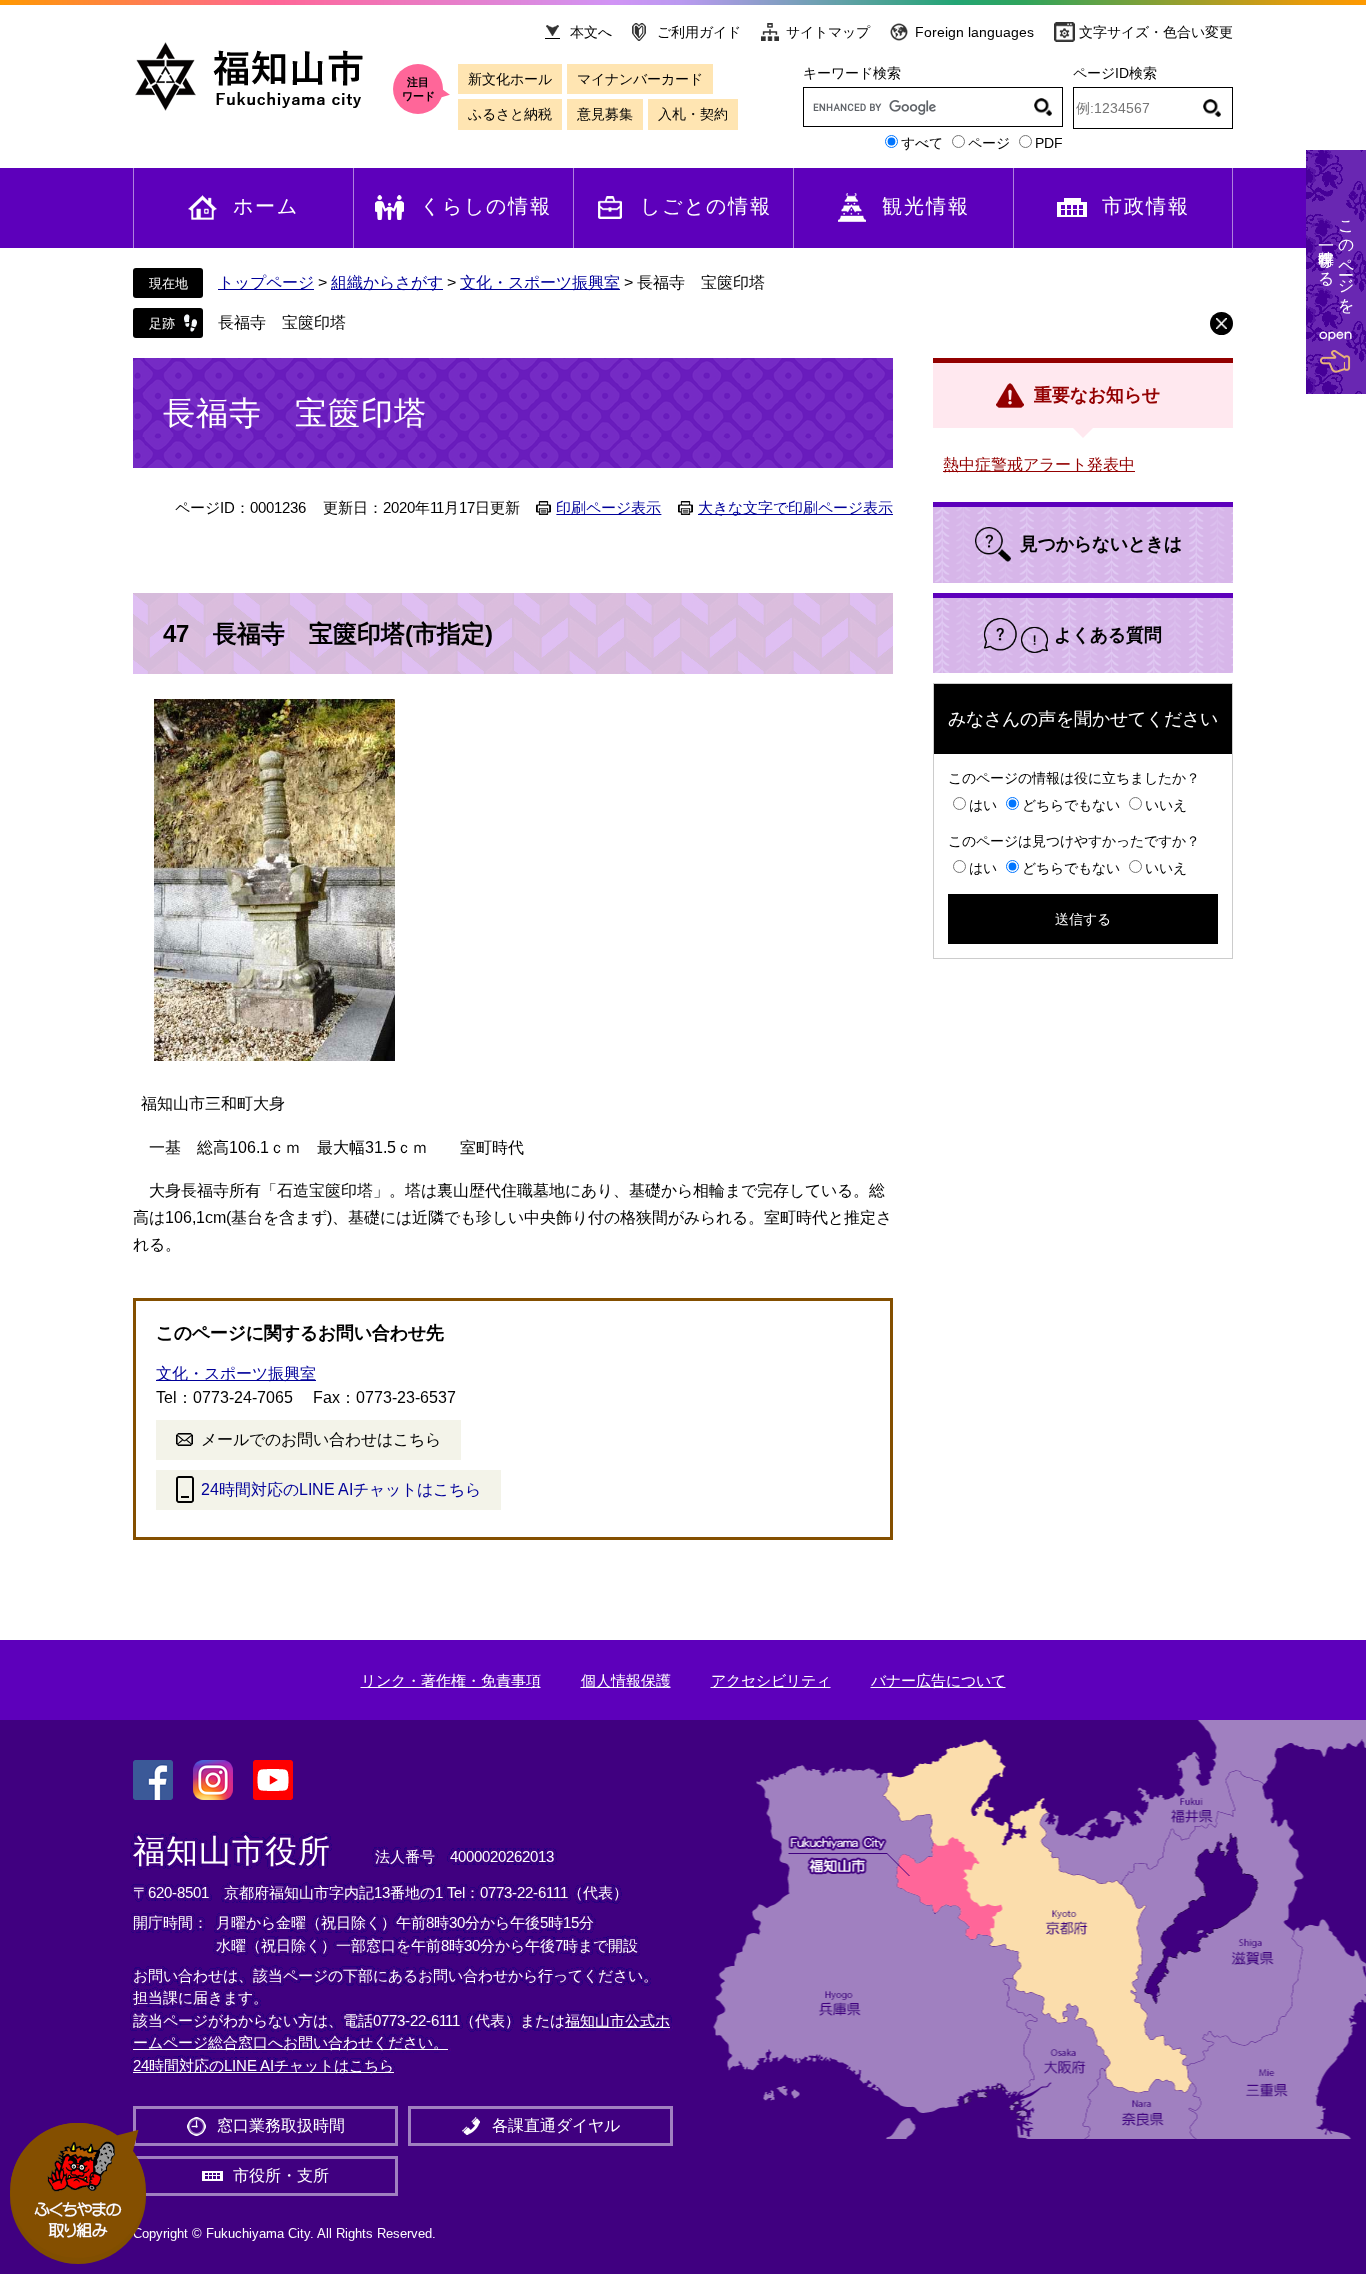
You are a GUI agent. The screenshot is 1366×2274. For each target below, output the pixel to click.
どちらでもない (1071, 805)
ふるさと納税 (510, 114)
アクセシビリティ (771, 1680)
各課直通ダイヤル (556, 2125)
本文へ (591, 32)
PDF (1049, 143)
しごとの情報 (706, 206)
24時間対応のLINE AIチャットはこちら (341, 1489)
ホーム (266, 206)
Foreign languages (974, 32)
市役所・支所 (281, 2175)
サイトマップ (828, 32)
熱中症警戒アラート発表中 (1039, 464)
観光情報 (926, 206)
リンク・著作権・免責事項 (451, 1680)
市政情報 (1146, 206)
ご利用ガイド (699, 32)
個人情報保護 (626, 1680)
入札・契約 (693, 114)
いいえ (1166, 805)
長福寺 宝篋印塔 (282, 322)
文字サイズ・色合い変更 (1156, 32)
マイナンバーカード (640, 79)
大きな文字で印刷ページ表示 (795, 508)
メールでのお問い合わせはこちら (321, 1439)
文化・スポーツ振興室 (540, 282)
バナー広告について (938, 1680)
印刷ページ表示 (608, 508)
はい (983, 805)
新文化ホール (510, 79)
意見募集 (605, 114)
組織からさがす (387, 282)
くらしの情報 (486, 206)
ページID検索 (1115, 73)
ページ (989, 143)
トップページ (266, 282)
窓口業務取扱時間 (281, 2125)
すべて (922, 143)
